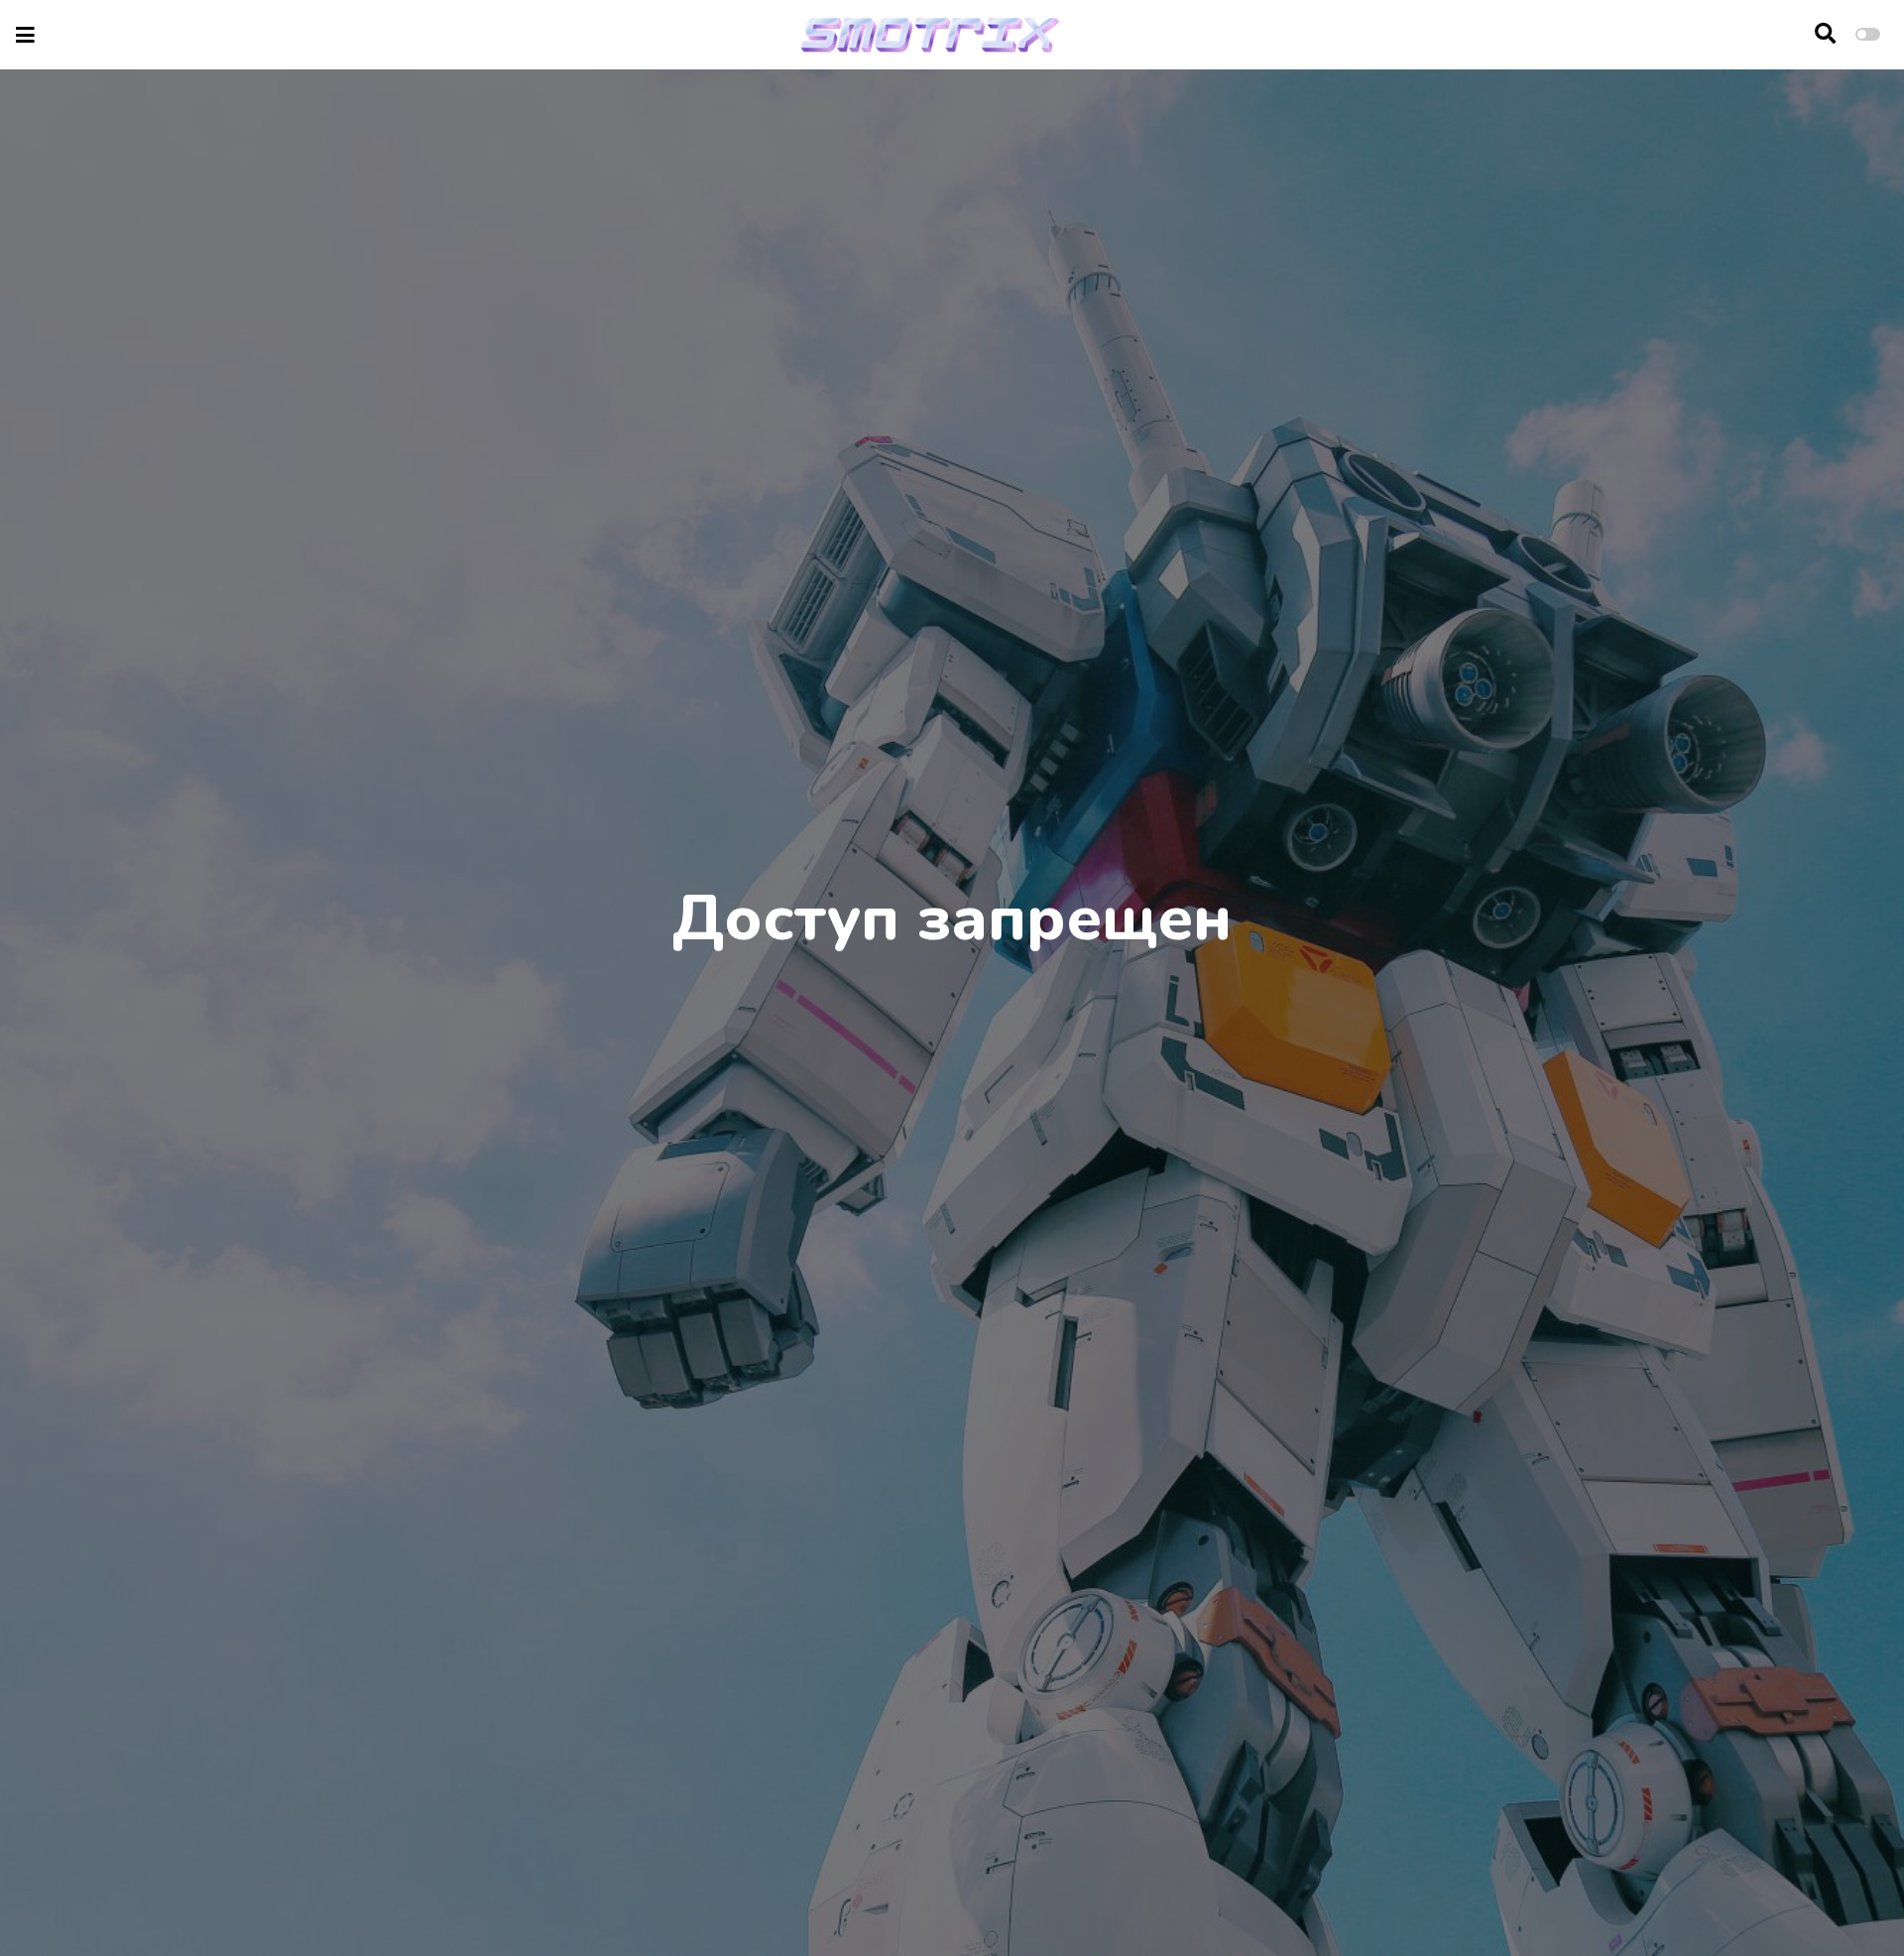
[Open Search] (1825, 35)
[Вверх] (1846, 1903)
